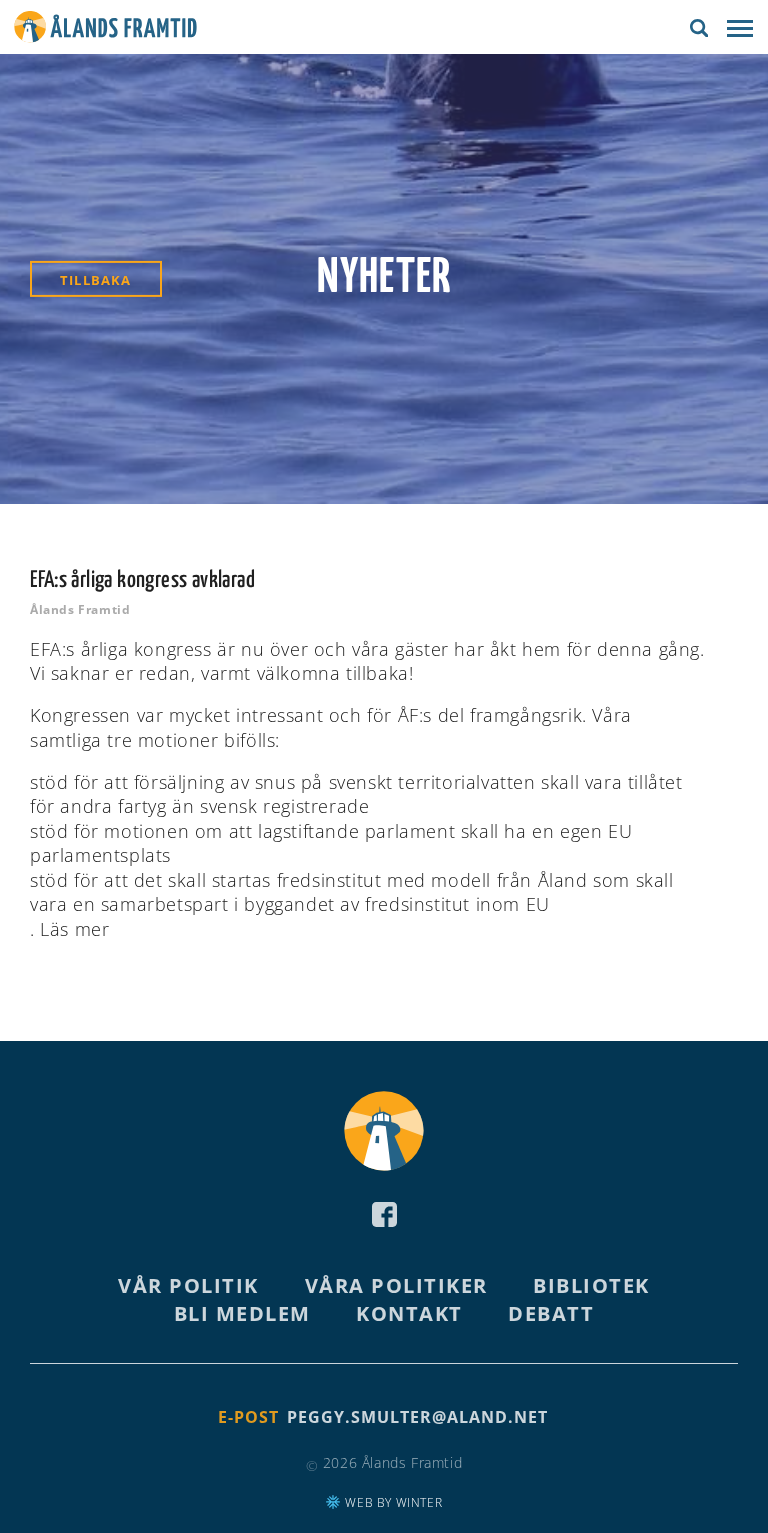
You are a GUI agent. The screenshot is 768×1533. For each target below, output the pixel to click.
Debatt (551, 1313)
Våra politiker (396, 1285)
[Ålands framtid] (105, 30)
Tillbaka (96, 280)
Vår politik (188, 1285)
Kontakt (409, 1313)
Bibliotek (591, 1285)
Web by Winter (392, 1502)
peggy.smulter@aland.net (417, 1417)
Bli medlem (242, 1313)
